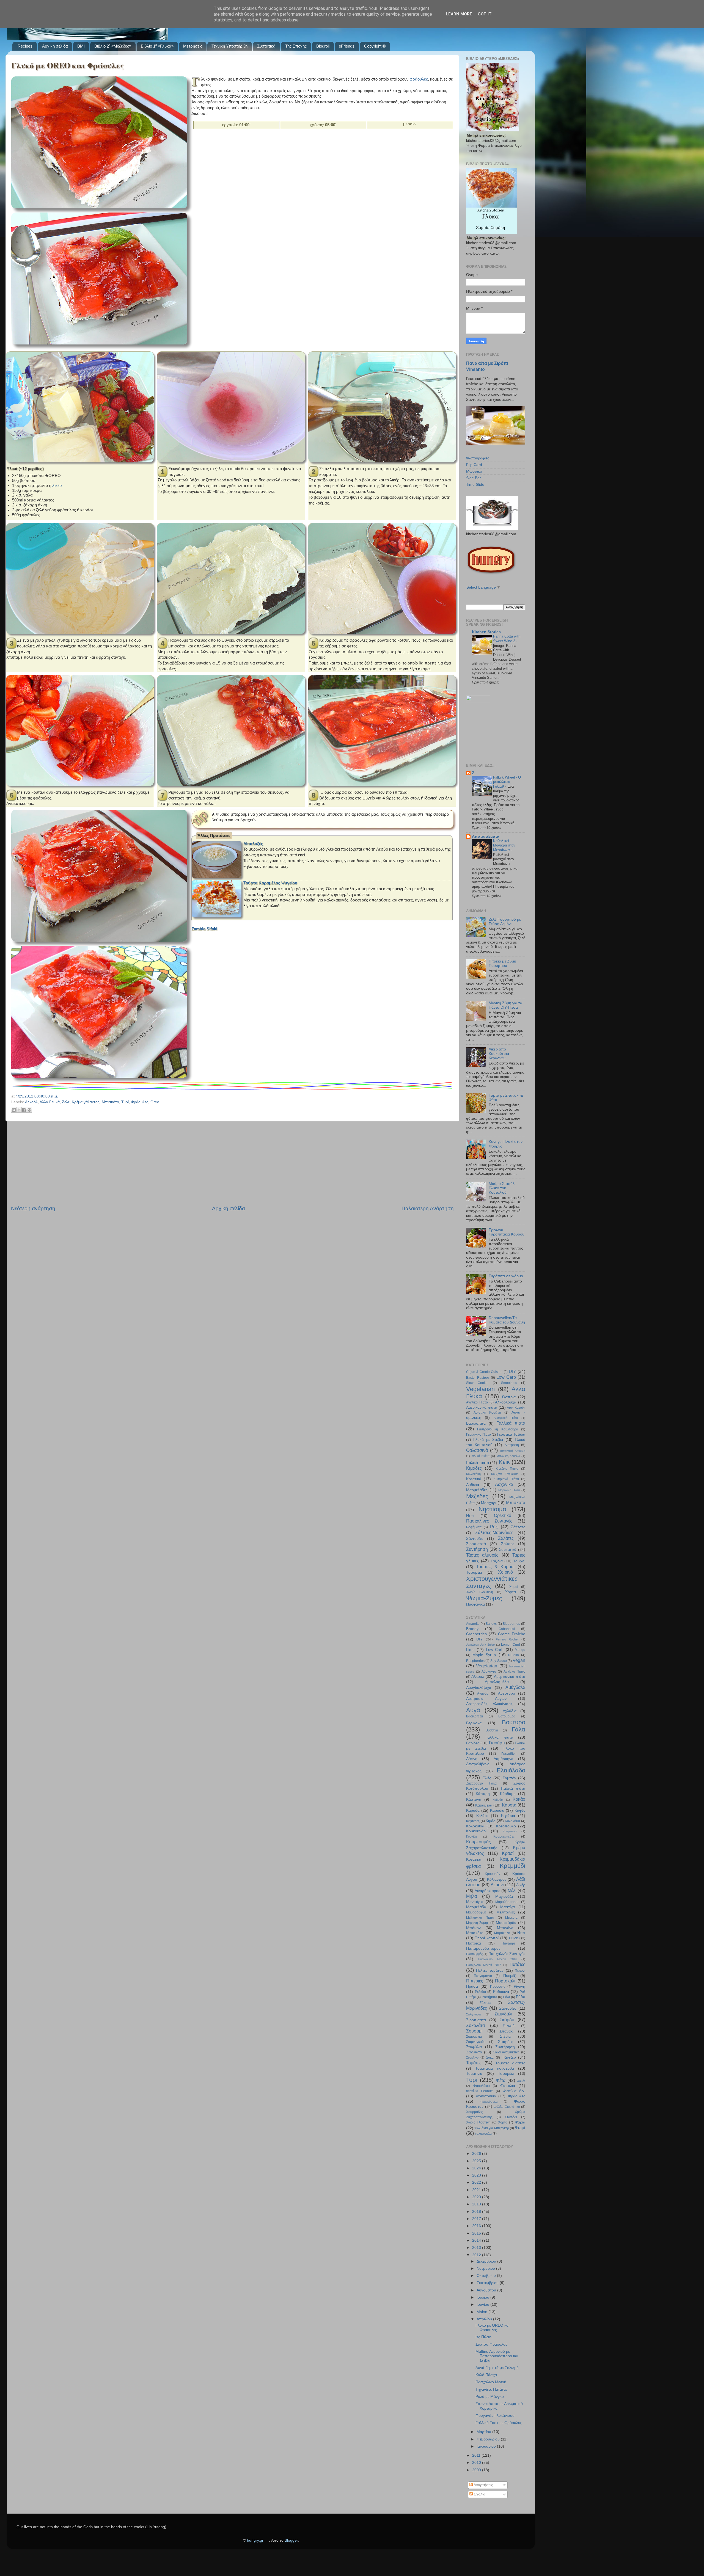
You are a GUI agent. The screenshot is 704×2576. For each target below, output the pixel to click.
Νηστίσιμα (492, 1509)
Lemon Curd (511, 1645)
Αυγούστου (487, 2290)
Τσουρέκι (474, 1572)
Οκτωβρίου (487, 2276)
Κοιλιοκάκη (473, 1474)
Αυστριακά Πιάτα (506, 1418)
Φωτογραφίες (478, 458)
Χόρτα (511, 1592)
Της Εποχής (296, 46)
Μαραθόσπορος (507, 1902)
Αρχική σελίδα (55, 46)
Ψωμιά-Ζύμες (484, 1598)
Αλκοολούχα (506, 1402)
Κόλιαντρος (497, 1879)
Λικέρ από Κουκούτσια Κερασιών (499, 1054)
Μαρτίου (484, 2432)
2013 (477, 2248)
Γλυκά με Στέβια (488, 1440)
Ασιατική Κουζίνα (487, 1413)
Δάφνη (472, 1759)
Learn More (459, 14)
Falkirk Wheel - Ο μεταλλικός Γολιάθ (507, 782)
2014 (477, 2240)
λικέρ (57, 486)
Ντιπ (470, 1516)
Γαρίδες (473, 1743)
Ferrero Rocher (507, 1639)
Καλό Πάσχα (486, 2375)
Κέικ (504, 1462)
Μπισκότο (110, 1102)
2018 (477, 2212)
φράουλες (419, 79)
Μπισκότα (516, 1502)
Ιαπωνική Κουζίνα (513, 1451)
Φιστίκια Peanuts (480, 2091)
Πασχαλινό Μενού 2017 (484, 1965)
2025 (477, 2161)
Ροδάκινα (501, 1992)
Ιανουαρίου (487, 2446)
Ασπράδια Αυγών (486, 1699)
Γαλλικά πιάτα (511, 1423)
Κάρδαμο (508, 1794)
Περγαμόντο (483, 1976)
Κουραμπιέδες (504, 1836)
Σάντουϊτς (475, 1539)
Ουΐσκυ (514, 1938)
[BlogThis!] (14, 1110)
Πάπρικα (474, 1943)
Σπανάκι (506, 2031)
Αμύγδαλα (515, 1687)
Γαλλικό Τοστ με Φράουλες (499, 2423)
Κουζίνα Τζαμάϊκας (505, 1474)
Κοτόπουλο (506, 1826)
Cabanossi (507, 1629)
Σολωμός (509, 2026)
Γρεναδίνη (509, 1754)
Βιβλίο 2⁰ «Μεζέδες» (113, 46)
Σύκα (490, 2058)
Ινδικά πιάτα (481, 1456)
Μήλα (471, 1896)
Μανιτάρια (475, 1902)
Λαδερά (473, 1485)
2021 (477, 2190)
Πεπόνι (520, 1971)
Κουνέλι (471, 1836)
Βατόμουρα (507, 1716)
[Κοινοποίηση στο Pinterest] (29, 1110)
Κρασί (508, 1853)
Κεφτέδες (473, 1821)
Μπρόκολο (502, 1933)
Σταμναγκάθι (475, 2042)
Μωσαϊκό (474, 471)
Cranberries (476, 1634)
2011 (477, 2455)
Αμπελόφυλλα (497, 1682)
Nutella (514, 1655)
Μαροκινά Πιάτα (509, 1490)
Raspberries (475, 1661)
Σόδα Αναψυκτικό (506, 2052)
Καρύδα (473, 1810)
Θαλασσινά (477, 1450)
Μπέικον (473, 1928)
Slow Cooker (477, 1383)
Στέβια (505, 2036)
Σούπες (508, 1544)
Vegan (519, 1660)
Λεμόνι (497, 1885)
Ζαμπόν (509, 1778)
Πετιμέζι (510, 1976)
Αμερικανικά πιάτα (482, 1407)
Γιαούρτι (497, 1743)
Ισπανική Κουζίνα (508, 1456)
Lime (470, 1650)
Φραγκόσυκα (489, 2101)
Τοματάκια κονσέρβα (494, 2068)
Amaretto (473, 1624)
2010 (477, 2463)
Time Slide (475, 485)
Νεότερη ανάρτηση (33, 1208)
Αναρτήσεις (483, 2485)
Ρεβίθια (480, 1992)
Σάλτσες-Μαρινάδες (494, 1532)
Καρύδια (497, 1810)
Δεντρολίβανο (478, 1764)
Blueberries (511, 1624)
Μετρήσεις (193, 46)
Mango (520, 1650)
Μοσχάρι (489, 1503)
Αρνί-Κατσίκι (516, 1408)
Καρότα (509, 1805)
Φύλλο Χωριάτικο (507, 2107)
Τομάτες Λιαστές (510, 2063)
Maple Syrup (484, 1655)
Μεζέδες (477, 1496)
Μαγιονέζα (504, 1897)
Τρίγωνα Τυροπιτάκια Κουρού (507, 1232)
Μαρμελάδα (476, 1907)
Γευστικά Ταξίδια (511, 1434)
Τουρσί (519, 1561)
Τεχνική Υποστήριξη (229, 46)
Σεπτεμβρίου (488, 2283)
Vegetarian (480, 1389)
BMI (81, 46)
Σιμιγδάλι (503, 2014)
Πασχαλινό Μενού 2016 (497, 1959)
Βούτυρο (514, 1722)
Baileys (491, 1624)
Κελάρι (482, 1816)
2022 (477, 2182)
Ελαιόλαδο (511, 1770)
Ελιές (487, 1778)
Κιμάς (490, 1821)
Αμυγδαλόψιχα (479, 1688)
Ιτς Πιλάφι (484, 2337)
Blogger (291, 2540)
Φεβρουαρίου (489, 2439)
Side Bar (474, 478)
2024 (477, 2168)
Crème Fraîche (512, 1634)
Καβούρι (498, 1800)
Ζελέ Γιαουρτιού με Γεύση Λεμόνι (505, 922)
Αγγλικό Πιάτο (477, 1402)
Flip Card (474, 465)
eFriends (347, 46)
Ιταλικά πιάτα (478, 1463)
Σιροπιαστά (476, 1544)
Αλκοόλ (31, 1102)
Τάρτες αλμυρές (482, 1555)
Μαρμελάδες (477, 1490)
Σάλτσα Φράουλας (491, 2344)
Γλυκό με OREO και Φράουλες (68, 65)
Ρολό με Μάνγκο (490, 2397)
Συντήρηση (477, 1549)
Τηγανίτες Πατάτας (492, 2389)
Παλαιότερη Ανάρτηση (428, 1208)
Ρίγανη (519, 1986)
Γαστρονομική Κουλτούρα (497, 1429)
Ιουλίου (483, 2297)
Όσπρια (509, 1397)
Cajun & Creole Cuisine (484, 1372)
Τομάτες (474, 2063)
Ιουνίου (483, 2305)
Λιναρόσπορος (487, 1891)
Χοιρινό (505, 1572)
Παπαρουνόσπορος (483, 1948)
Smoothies (509, 1383)
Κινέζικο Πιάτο (507, 1469)
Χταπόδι (511, 2117)
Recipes (25, 46)
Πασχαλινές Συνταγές (489, 1521)
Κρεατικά (474, 1479)
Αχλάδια (510, 1711)
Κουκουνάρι (476, 1831)
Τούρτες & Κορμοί (496, 1566)
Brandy (472, 1629)
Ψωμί (520, 2128)
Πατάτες (517, 1964)
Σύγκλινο (472, 2058)
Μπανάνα (505, 1928)
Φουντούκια (486, 2096)
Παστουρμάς (474, 1954)
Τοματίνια (474, 2074)
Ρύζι (494, 1527)
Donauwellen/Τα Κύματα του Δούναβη (507, 1320)
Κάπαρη (483, 1794)
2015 (477, 2233)
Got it (485, 14)
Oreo (155, 1102)
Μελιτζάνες (506, 1912)
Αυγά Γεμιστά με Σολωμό (497, 2368)
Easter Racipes (478, 1378)
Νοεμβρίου (486, 2269)
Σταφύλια (474, 2047)
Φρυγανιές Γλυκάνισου (495, 2416)
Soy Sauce (498, 1661)
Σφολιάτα (474, 2052)
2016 (477, 2226)
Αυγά (473, 1710)
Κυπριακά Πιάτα (506, 1479)
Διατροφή (512, 1445)
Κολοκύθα (512, 1821)
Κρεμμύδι (512, 1866)
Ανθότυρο (507, 1693)
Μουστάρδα (506, 1923)
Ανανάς (483, 1694)
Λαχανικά (504, 1484)
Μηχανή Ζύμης (477, 1923)
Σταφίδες (506, 2042)
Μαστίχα (508, 1907)
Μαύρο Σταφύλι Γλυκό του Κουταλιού (502, 1188)
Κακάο (519, 1799)
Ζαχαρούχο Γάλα (481, 1783)
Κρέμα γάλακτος (86, 1102)
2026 (477, 2154)
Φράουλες (140, 1102)
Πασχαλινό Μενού (491, 2382)
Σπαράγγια (474, 2037)
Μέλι (512, 1890)
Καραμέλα (484, 1805)
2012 (477, 2255)
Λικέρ (521, 1885)
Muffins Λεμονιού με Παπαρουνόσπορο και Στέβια (497, 2356)
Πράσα (472, 1986)
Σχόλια (479, 2494)
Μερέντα (511, 1918)
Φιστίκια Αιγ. (514, 2091)
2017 (477, 2219)
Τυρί (125, 1102)
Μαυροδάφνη (476, 1912)
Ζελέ (66, 1102)
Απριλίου (485, 2319)
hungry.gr (255, 2540)
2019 (477, 2204)
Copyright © (375, 46)
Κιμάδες (474, 1468)
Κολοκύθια (475, 1826)
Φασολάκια (482, 2086)
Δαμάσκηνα (504, 1759)
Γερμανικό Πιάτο (479, 1435)
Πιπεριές (475, 1981)
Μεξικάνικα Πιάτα (480, 1918)
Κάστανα (474, 1799)
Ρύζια (521, 1997)
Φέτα (501, 2080)
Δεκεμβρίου (487, 2261)
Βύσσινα (492, 1730)
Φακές (521, 2081)
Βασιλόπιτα (476, 1423)
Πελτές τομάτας (490, 1970)
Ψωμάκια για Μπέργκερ (492, 2128)
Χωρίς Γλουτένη (480, 1592)
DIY (512, 1371)
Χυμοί (514, 1587)
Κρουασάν (493, 1874)
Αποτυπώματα (486, 836)
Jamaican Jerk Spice (480, 1645)
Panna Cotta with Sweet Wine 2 (507, 639)
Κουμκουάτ (510, 1831)
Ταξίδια (497, 1561)
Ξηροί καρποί (487, 1938)
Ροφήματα (474, 1527)
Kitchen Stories (486, 632)
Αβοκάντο (489, 1672)
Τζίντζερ (509, 2057)
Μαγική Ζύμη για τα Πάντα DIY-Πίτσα (505, 1005)
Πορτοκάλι (505, 1981)
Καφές (520, 1810)
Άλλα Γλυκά (50, 1102)
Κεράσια (508, 1816)
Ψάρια (520, 2122)
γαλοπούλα (483, 2134)
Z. (474, 773)
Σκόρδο (507, 2020)
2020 (477, 2197)
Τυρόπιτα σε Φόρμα (506, 1276)
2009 (477, 2470)
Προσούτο (498, 1987)
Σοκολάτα (475, 2025)
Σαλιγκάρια (473, 2014)
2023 (477, 2175)
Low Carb (506, 1377)
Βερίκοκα (474, 1723)
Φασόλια (508, 2086)
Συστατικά (266, 46)
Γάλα (519, 1729)
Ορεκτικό (503, 1515)
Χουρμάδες (475, 2112)
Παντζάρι (508, 1943)
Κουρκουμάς (479, 1842)
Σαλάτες (506, 1538)
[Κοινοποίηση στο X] (19, 1110)
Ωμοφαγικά (475, 1604)
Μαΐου (482, 2312)
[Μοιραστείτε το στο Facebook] (24, 1110)
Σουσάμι (474, 2031)
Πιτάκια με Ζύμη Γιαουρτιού (502, 963)
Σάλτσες (518, 1527)
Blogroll (323, 46)
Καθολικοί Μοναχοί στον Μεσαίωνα (504, 845)
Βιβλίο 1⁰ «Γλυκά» (157, 46)
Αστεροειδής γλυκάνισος (489, 1704)
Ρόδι (506, 1997)
